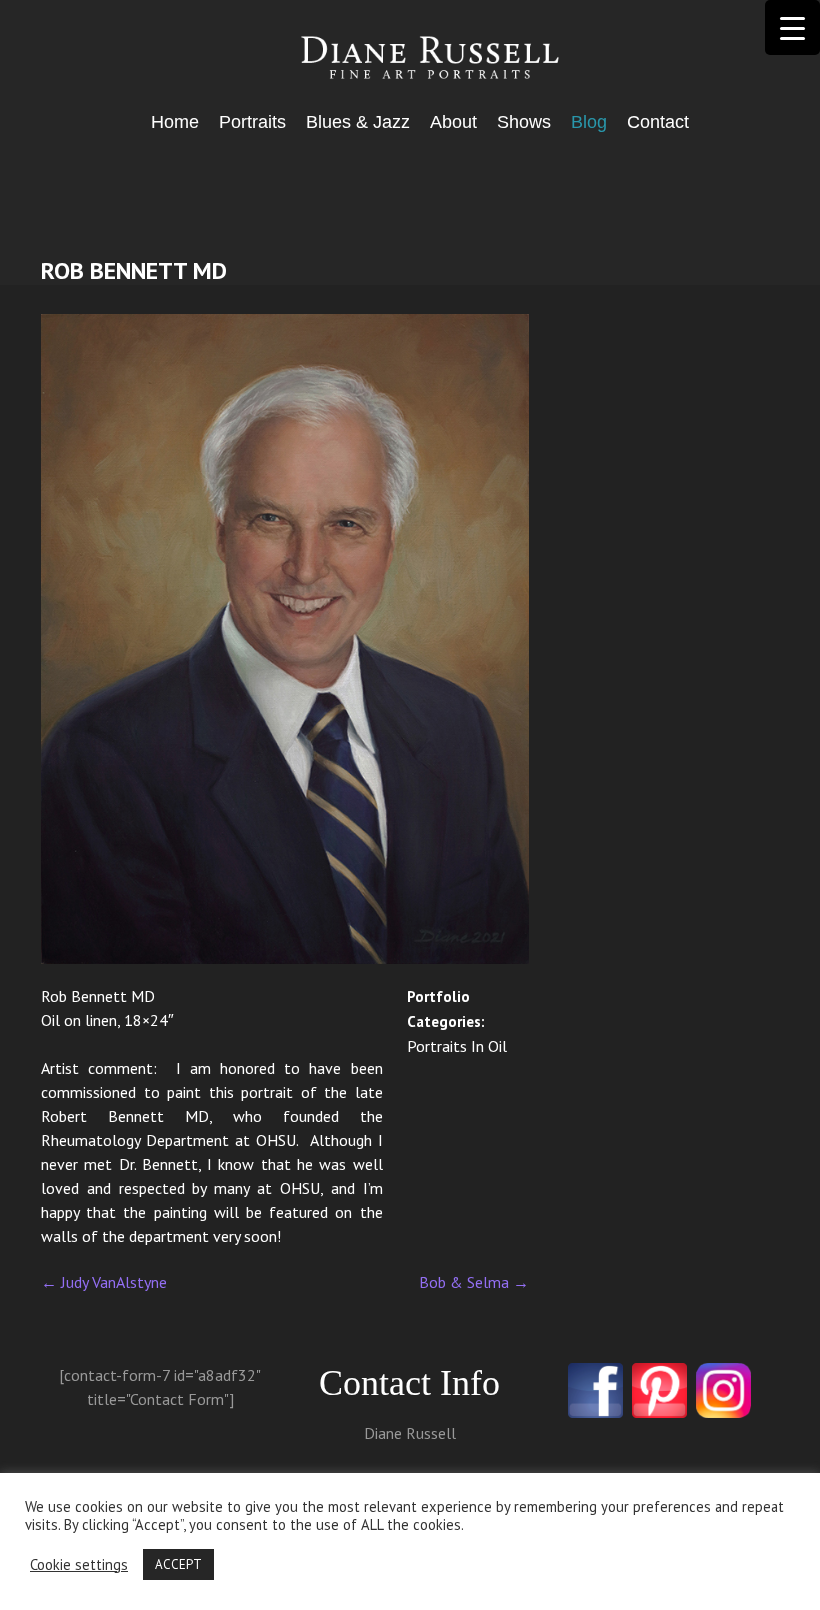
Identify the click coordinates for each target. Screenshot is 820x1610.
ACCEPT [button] (178, 1564)
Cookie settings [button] (79, 1565)
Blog (589, 122)
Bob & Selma (474, 1282)
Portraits (252, 122)
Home (175, 122)
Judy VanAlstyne (104, 1282)
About (453, 122)
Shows (524, 122)
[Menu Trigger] (792, 27)
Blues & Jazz (358, 122)
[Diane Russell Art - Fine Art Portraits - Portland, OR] (410, 59)
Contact (658, 122)
